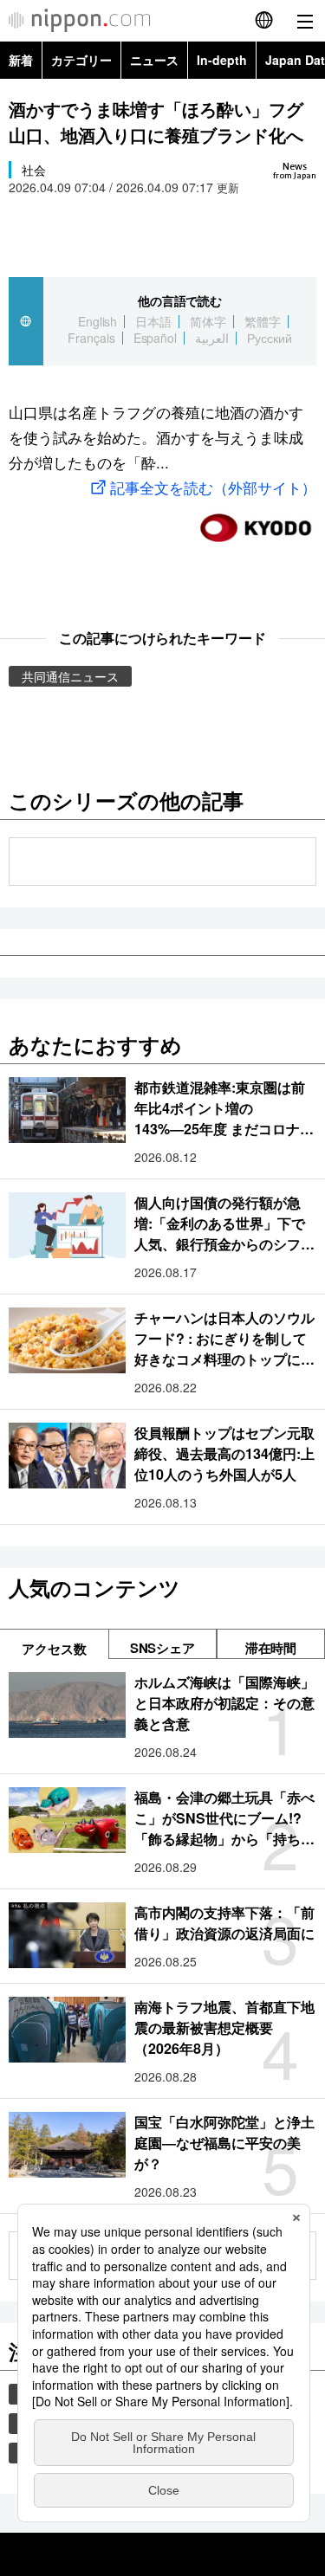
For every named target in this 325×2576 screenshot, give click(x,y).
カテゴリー (81, 60)
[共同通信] (256, 521)
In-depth (222, 60)
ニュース (154, 60)
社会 (34, 170)
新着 (21, 60)
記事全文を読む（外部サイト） (213, 487)
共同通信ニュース (70, 676)
